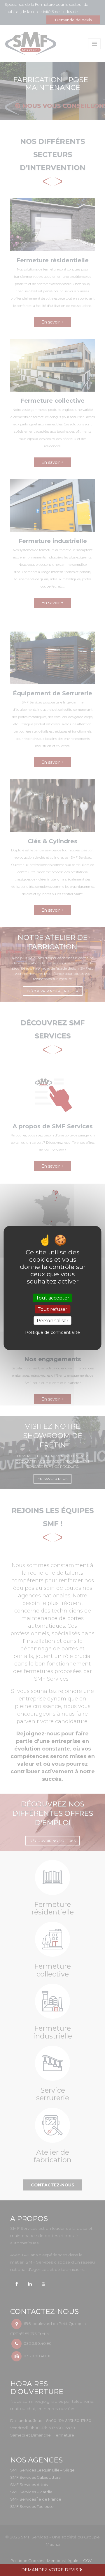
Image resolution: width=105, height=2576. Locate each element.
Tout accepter (53, 1298)
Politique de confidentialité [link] (52, 1332)
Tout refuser (52, 1309)
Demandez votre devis (50, 2570)
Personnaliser (53, 1321)
